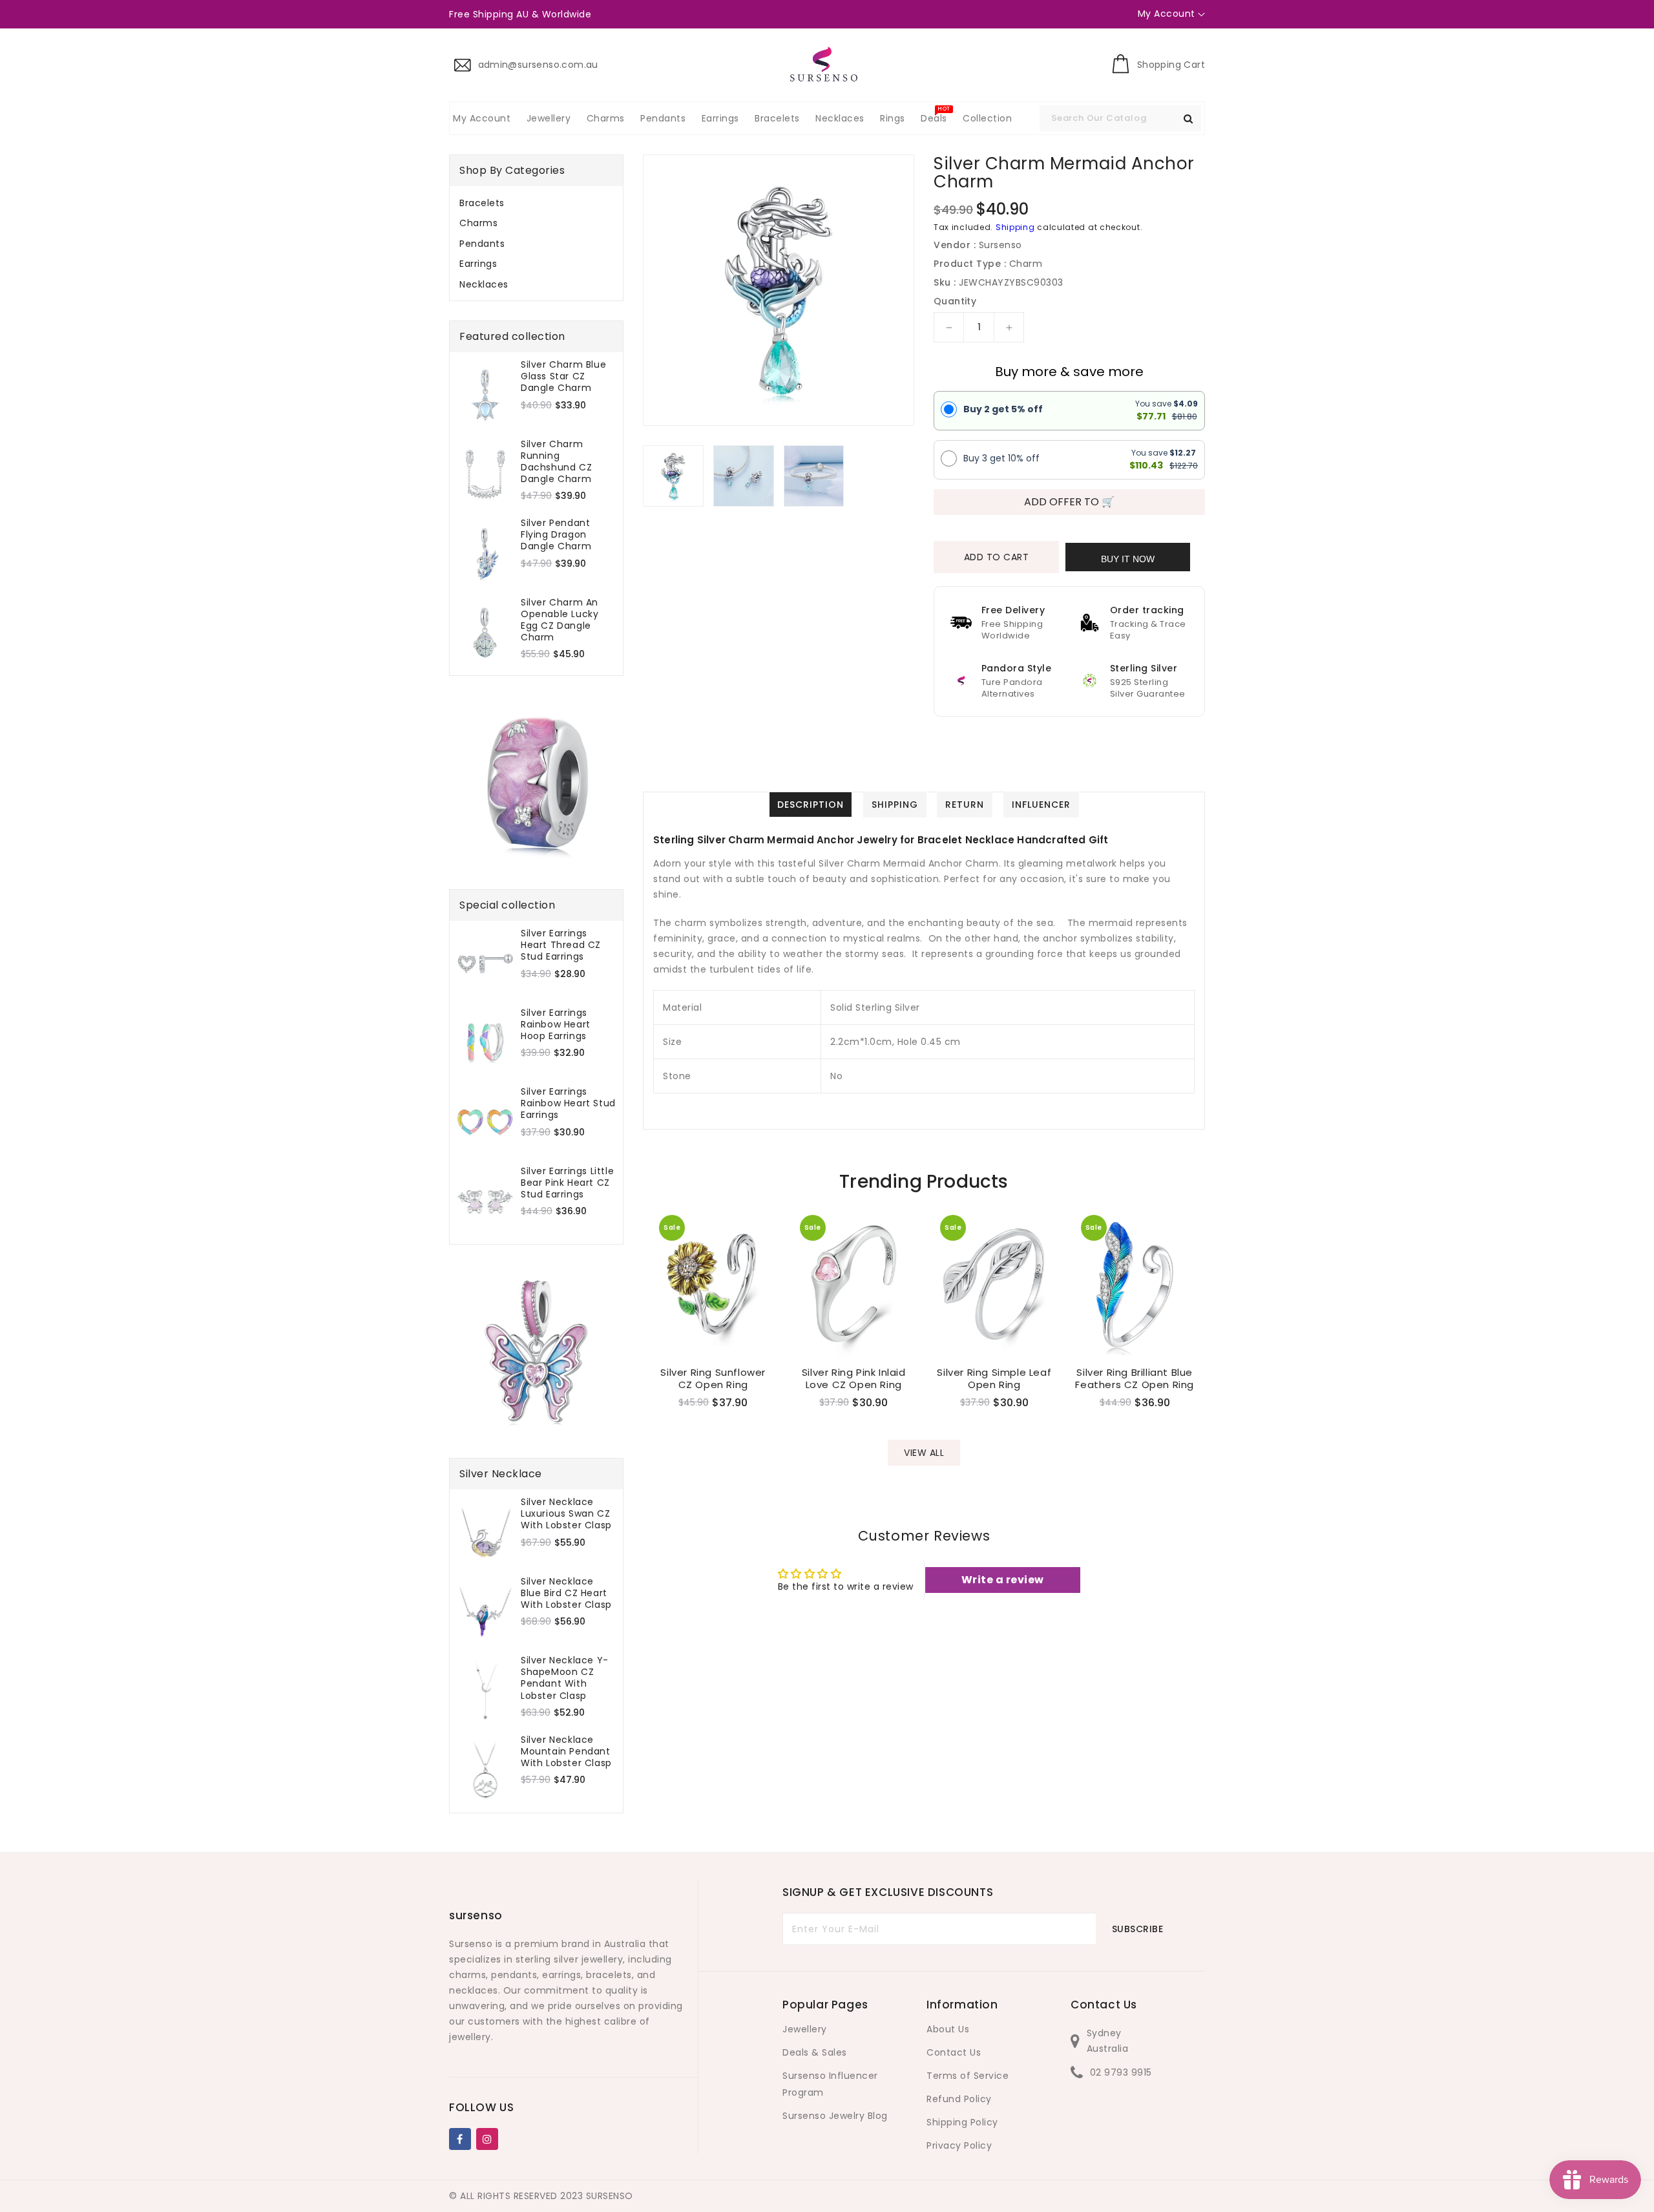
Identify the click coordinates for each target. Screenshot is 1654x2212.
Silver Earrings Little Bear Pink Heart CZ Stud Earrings (567, 1183)
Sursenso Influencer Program (830, 2084)
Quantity (955, 301)
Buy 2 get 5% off (1003, 409)
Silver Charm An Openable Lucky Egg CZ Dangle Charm (560, 620)
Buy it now (1128, 559)
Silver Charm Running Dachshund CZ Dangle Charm (556, 462)
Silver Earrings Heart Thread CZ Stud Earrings (561, 945)
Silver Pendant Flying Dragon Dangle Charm (556, 535)
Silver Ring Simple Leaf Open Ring (994, 1379)
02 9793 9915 (1121, 2072)
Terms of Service (968, 2076)
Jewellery (805, 2029)
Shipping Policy (962, 2122)
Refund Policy (959, 2099)
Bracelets (482, 203)
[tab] (536, 203)
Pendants (482, 244)
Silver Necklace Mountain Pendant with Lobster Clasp (566, 1752)
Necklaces (484, 284)
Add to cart (997, 557)
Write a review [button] (1003, 1580)
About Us (948, 2029)
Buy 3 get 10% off (1001, 458)
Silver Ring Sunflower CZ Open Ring (713, 1379)
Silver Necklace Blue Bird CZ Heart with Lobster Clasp (566, 1593)
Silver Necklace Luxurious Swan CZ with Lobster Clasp (566, 1514)
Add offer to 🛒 (1069, 502)
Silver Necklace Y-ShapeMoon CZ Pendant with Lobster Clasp (565, 1678)
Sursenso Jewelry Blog (835, 2116)
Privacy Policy (959, 2145)
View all (924, 1453)
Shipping (1015, 227)
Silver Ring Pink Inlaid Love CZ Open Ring (854, 1379)
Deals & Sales (815, 2052)
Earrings (478, 264)
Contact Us (954, 2052)
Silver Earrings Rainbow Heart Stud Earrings (568, 1103)
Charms (478, 223)
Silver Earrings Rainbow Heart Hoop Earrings (556, 1025)
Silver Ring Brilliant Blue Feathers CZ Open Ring (1135, 1379)
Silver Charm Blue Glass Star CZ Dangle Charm (563, 376)
